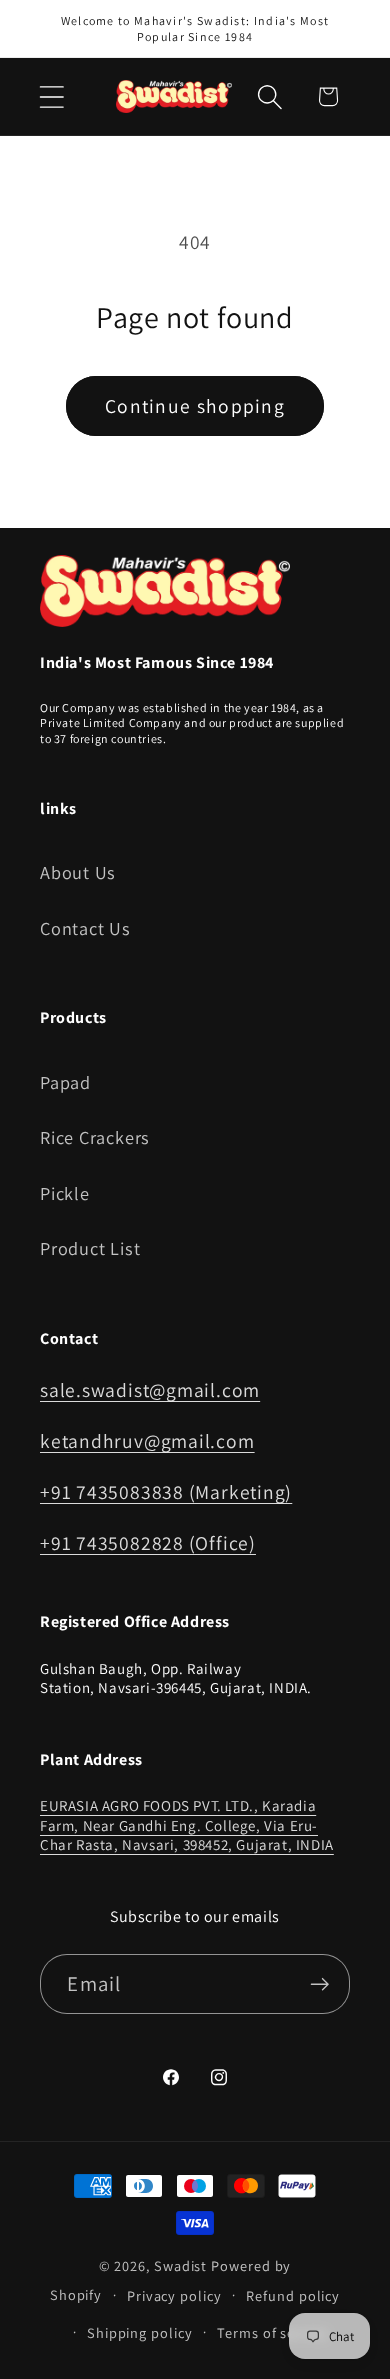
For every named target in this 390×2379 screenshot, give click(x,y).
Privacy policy (174, 2295)
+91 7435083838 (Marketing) (166, 1492)
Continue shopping (195, 406)
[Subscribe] (320, 1984)
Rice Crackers (95, 1137)
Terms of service (272, 2332)
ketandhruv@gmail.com (147, 1441)
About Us (78, 872)
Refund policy (293, 2295)
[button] (51, 96)
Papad (65, 1082)
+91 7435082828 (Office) (148, 1543)
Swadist (180, 2265)
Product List (90, 1248)
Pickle (65, 1193)
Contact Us (85, 928)
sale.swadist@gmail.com (150, 1390)
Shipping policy (140, 2332)
